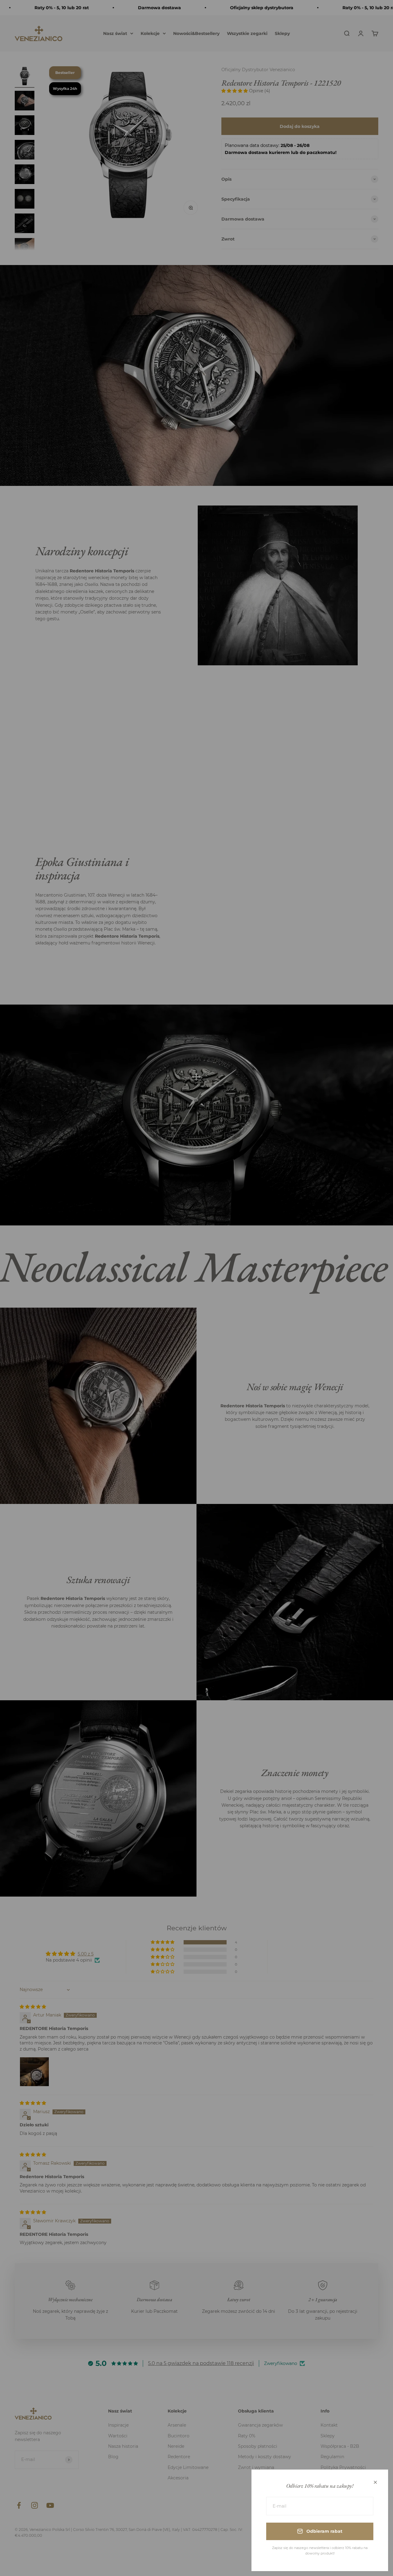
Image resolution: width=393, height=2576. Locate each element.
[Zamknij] (375, 2482)
